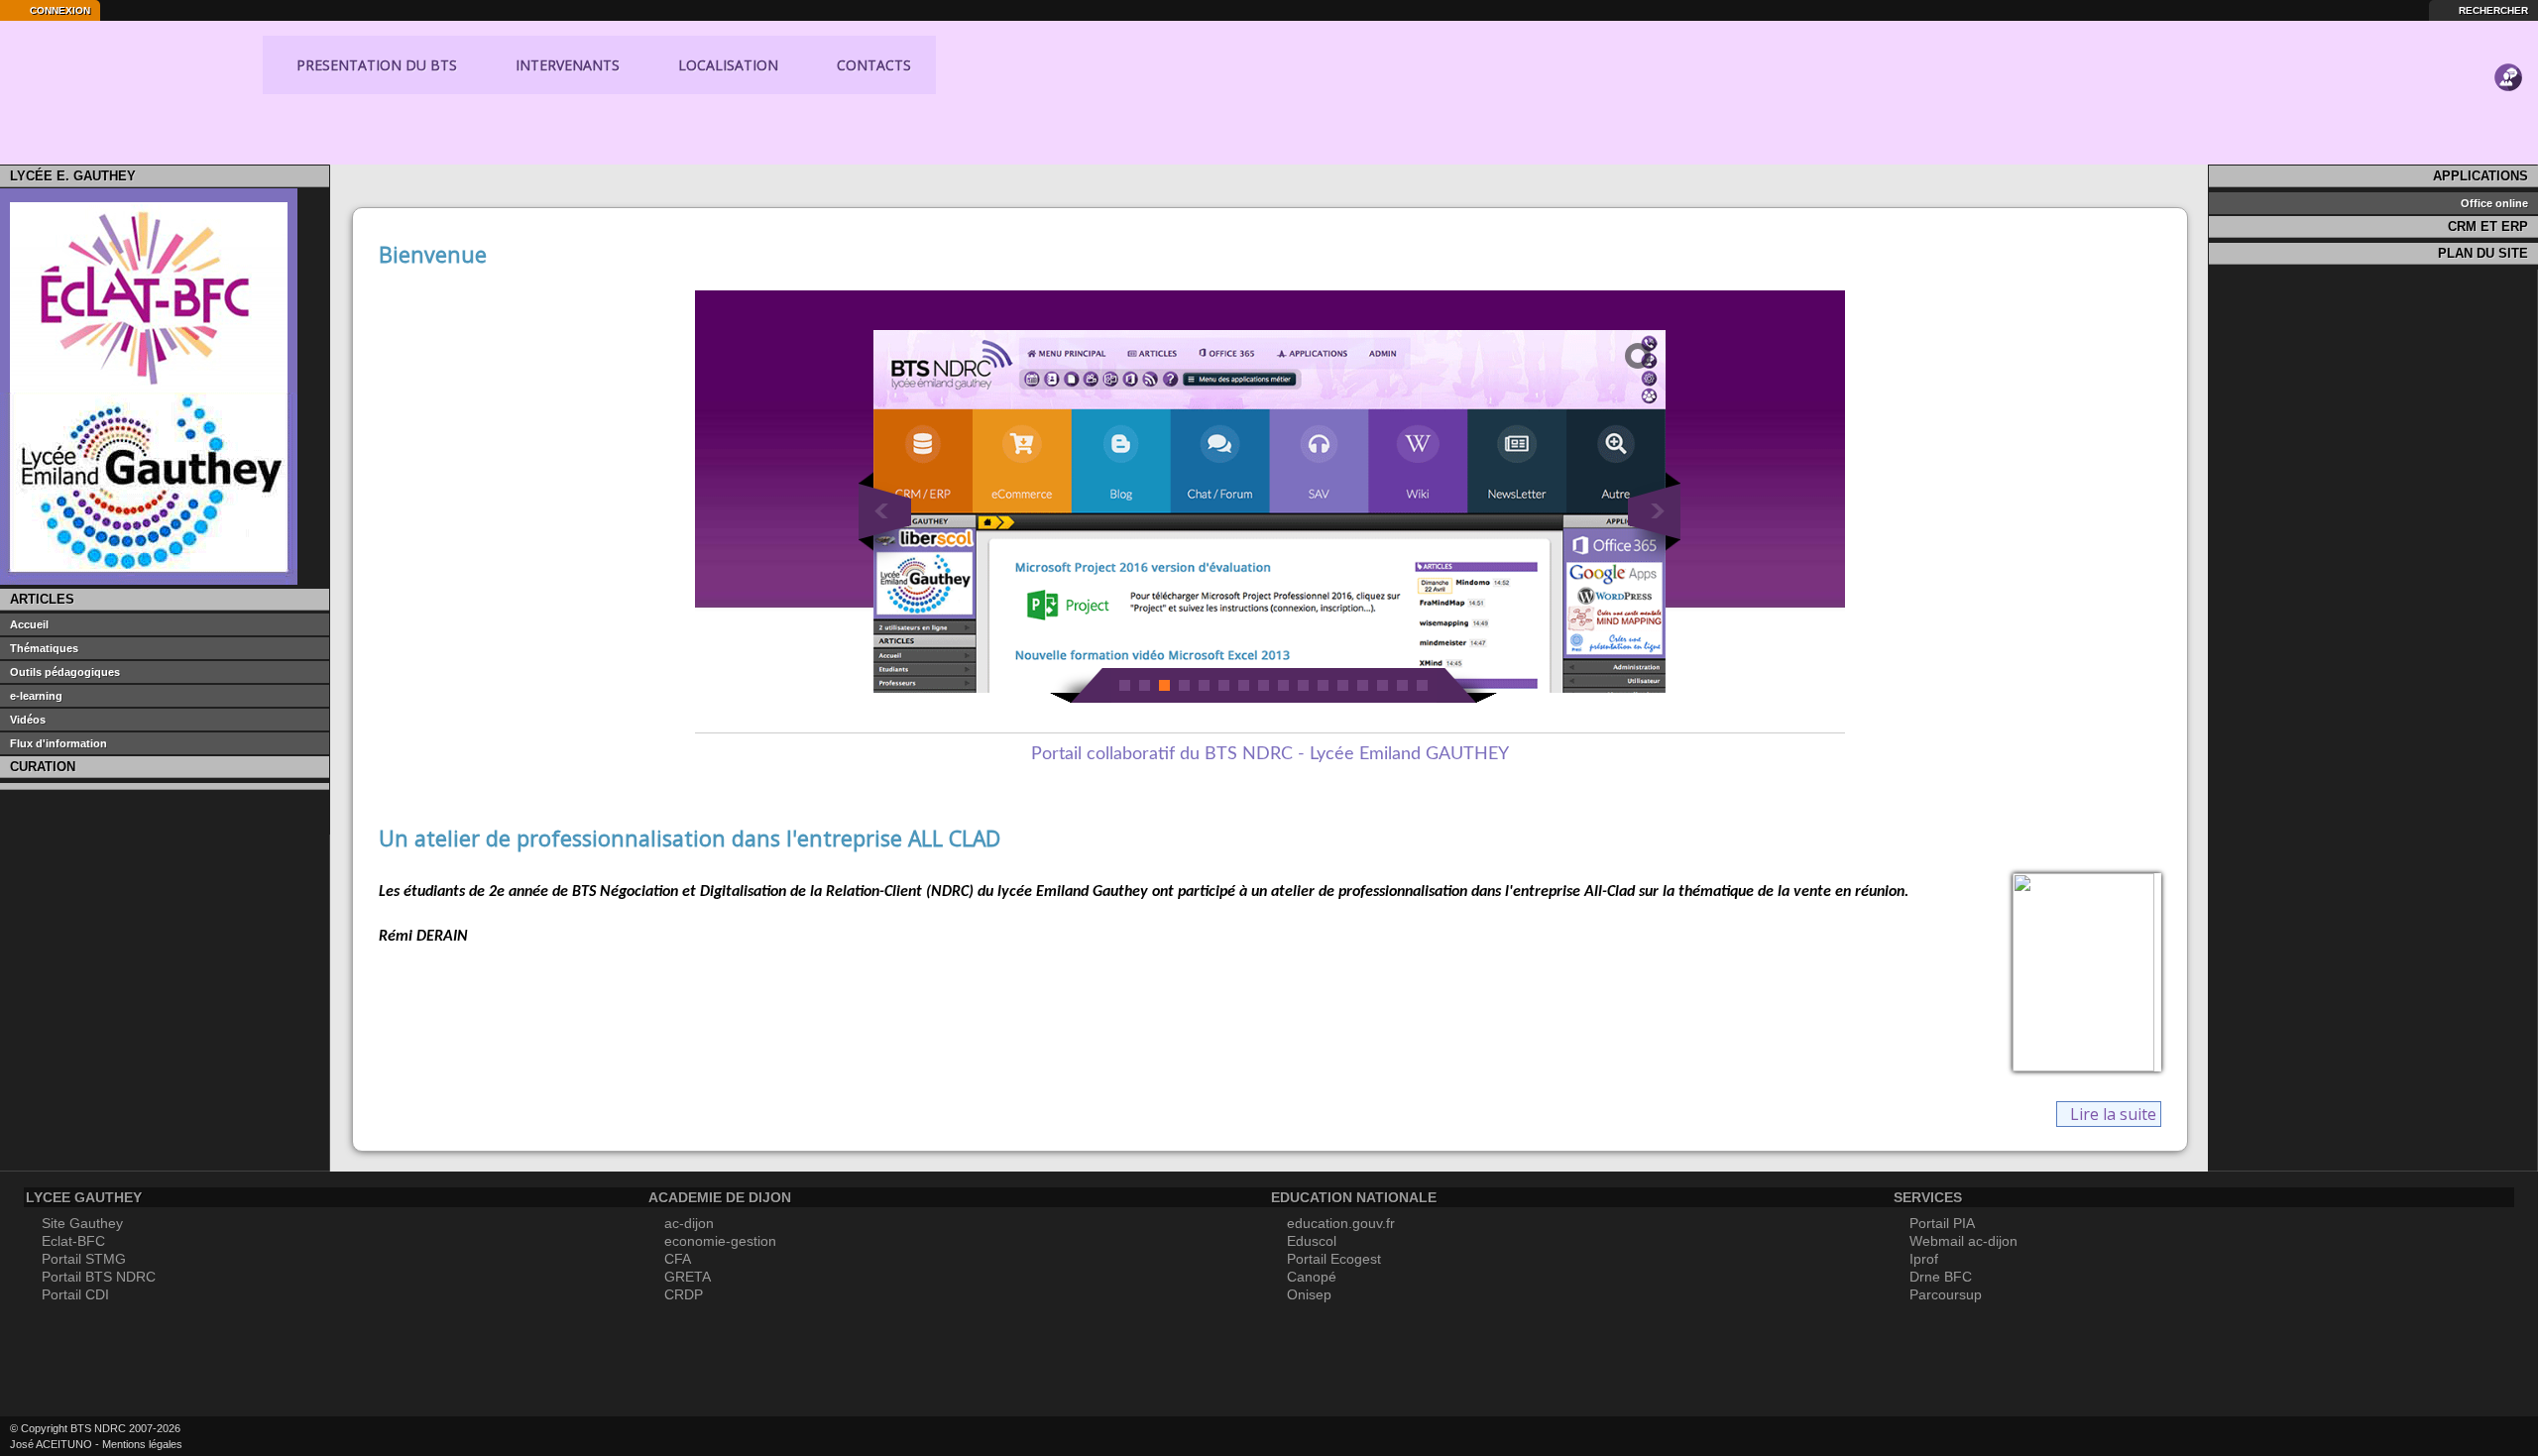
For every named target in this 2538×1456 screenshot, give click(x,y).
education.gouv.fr (1341, 1223)
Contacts (872, 65)
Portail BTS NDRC (99, 1277)
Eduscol (1312, 1241)
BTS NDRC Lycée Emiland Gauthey (140, 87)
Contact (2508, 46)
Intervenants (566, 65)
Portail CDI (75, 1294)
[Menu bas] (962, 64)
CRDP (684, 1294)
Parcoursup (1946, 1294)
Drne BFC (1941, 1277)
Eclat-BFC (73, 1241)
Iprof (1924, 1259)
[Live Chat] (2508, 77)
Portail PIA (1942, 1223)
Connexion (58, 10)
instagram (282, 1436)
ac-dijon (689, 1223)
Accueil (358, 179)
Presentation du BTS (375, 65)
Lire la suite (2113, 1114)
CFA (678, 1259)
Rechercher (2492, 10)
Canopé (1312, 1277)
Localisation (726, 65)
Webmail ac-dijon (1963, 1241)
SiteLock (212, 1436)
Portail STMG (84, 1259)
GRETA (688, 1277)
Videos (2508, 141)
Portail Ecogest (1334, 1259)
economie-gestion (720, 1241)
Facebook (247, 1436)
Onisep (1309, 1294)
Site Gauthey (82, 1223)
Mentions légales (142, 1444)
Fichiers (2508, 109)
